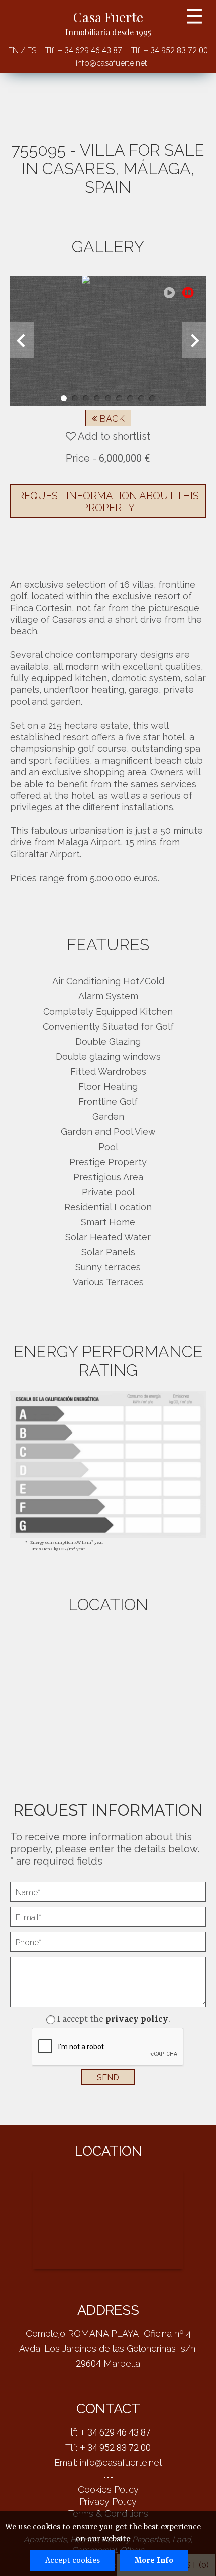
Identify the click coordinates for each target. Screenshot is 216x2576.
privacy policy (137, 2019)
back (111, 419)
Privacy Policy (108, 2501)
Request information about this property (108, 502)
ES (31, 50)
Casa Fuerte (108, 23)
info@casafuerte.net (112, 63)
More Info (154, 2561)
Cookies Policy (108, 2489)
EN (14, 50)
